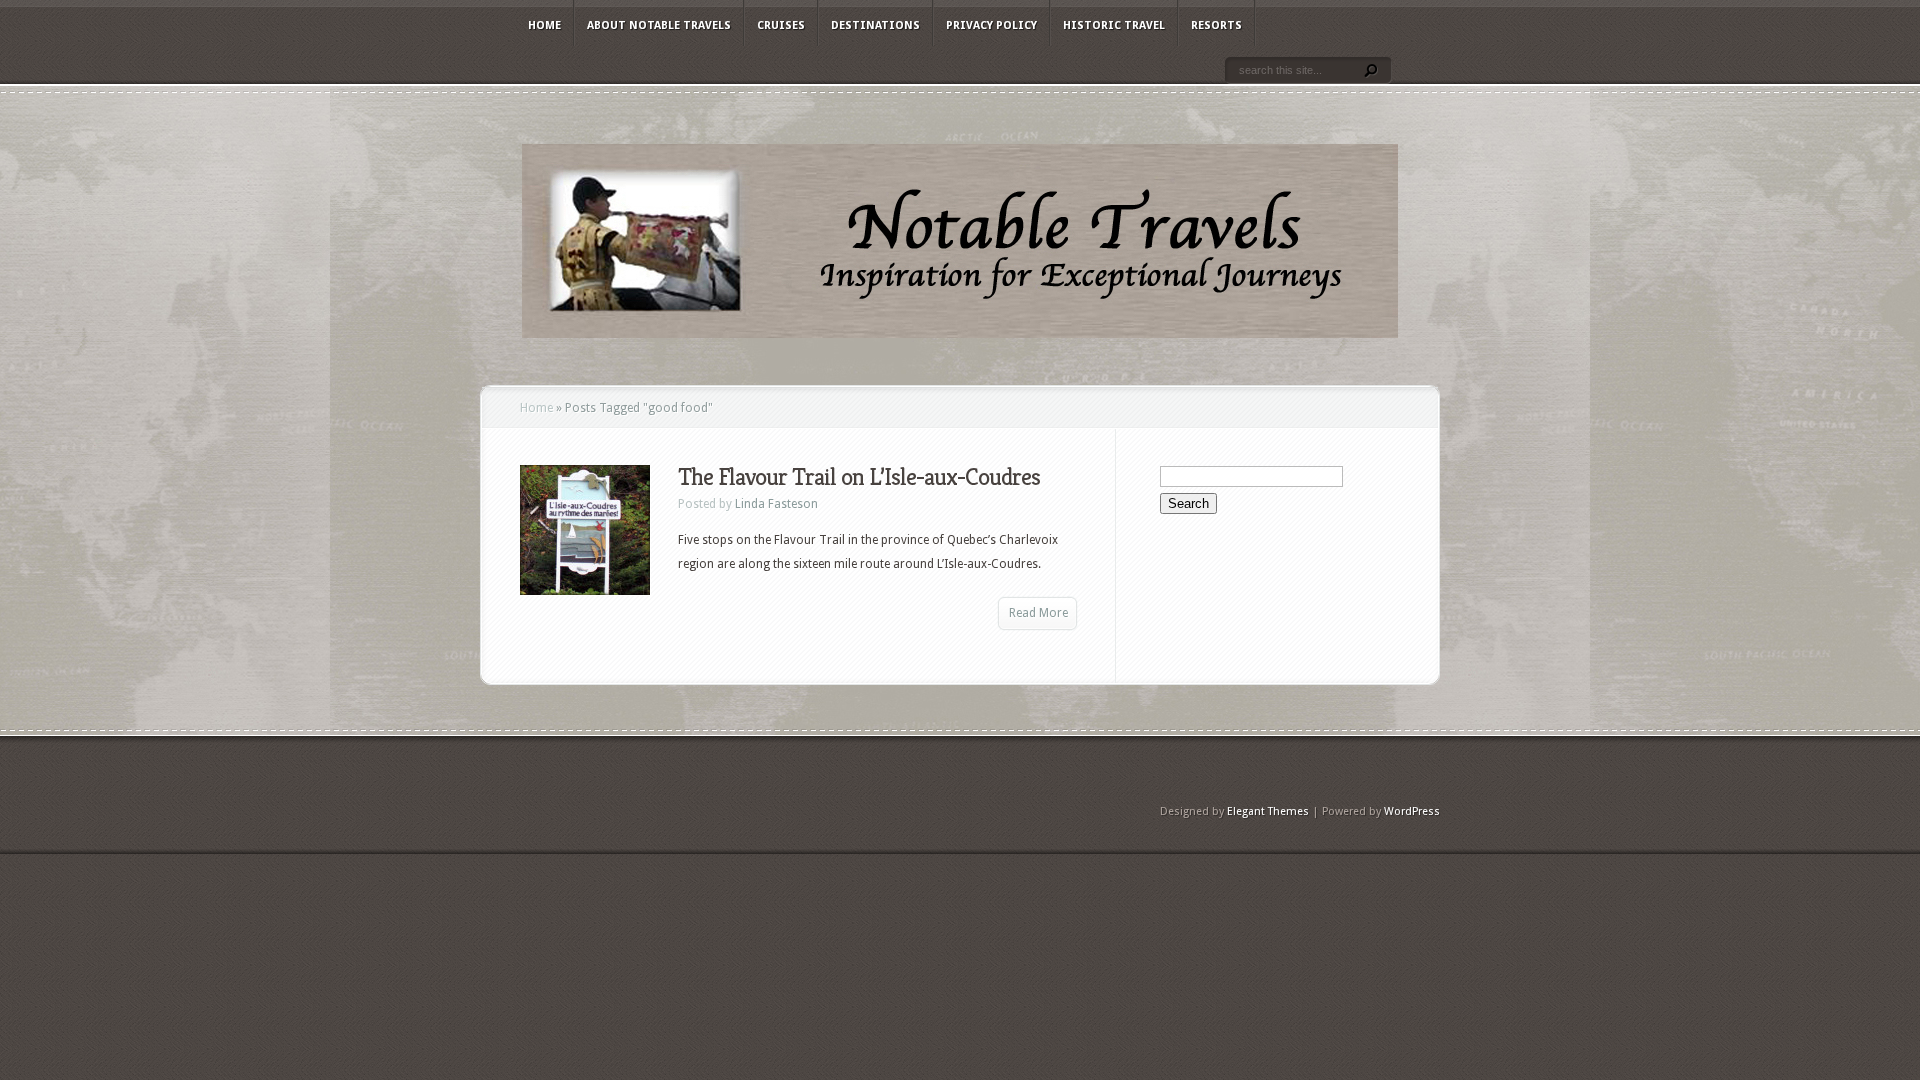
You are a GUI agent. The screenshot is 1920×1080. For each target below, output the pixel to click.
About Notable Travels (659, 25)
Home (544, 25)
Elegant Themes (1268, 811)
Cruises (781, 25)
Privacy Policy (991, 25)
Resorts (1216, 25)
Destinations (875, 25)
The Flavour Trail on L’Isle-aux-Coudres (859, 477)
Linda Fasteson (776, 504)
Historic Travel (1114, 25)
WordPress (1412, 811)
